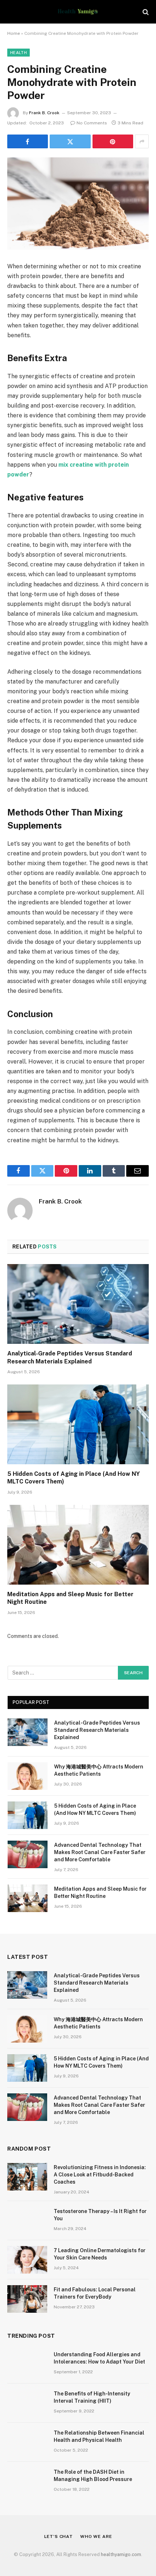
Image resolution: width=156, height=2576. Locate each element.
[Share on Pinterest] (113, 141)
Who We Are (96, 2536)
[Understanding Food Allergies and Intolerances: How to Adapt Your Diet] (27, 2364)
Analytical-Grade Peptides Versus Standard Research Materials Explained (97, 1730)
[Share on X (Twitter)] (70, 141)
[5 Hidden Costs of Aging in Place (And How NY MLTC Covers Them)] (78, 1424)
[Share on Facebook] (28, 141)
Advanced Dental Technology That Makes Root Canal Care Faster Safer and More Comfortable (100, 1852)
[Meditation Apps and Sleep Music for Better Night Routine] (78, 1545)
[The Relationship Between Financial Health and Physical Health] (27, 2442)
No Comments (92, 123)
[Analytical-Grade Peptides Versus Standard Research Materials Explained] (78, 1304)
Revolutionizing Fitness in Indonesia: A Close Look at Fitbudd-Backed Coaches (100, 2175)
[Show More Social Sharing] (142, 141)
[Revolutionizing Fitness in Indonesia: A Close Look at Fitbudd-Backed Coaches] (27, 2177)
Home (14, 33)
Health (19, 53)
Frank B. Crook (44, 113)
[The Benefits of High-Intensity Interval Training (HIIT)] (27, 2403)
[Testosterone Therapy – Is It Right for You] (27, 2221)
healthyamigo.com (121, 2554)
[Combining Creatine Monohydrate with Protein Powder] (78, 204)
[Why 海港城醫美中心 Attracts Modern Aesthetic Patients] (28, 1776)
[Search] (145, 12)
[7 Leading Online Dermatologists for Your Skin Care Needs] (27, 2260)
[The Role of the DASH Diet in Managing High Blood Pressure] (27, 2481)
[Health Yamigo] (78, 12)
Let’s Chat (59, 2536)
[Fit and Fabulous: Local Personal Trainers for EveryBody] (27, 2299)
